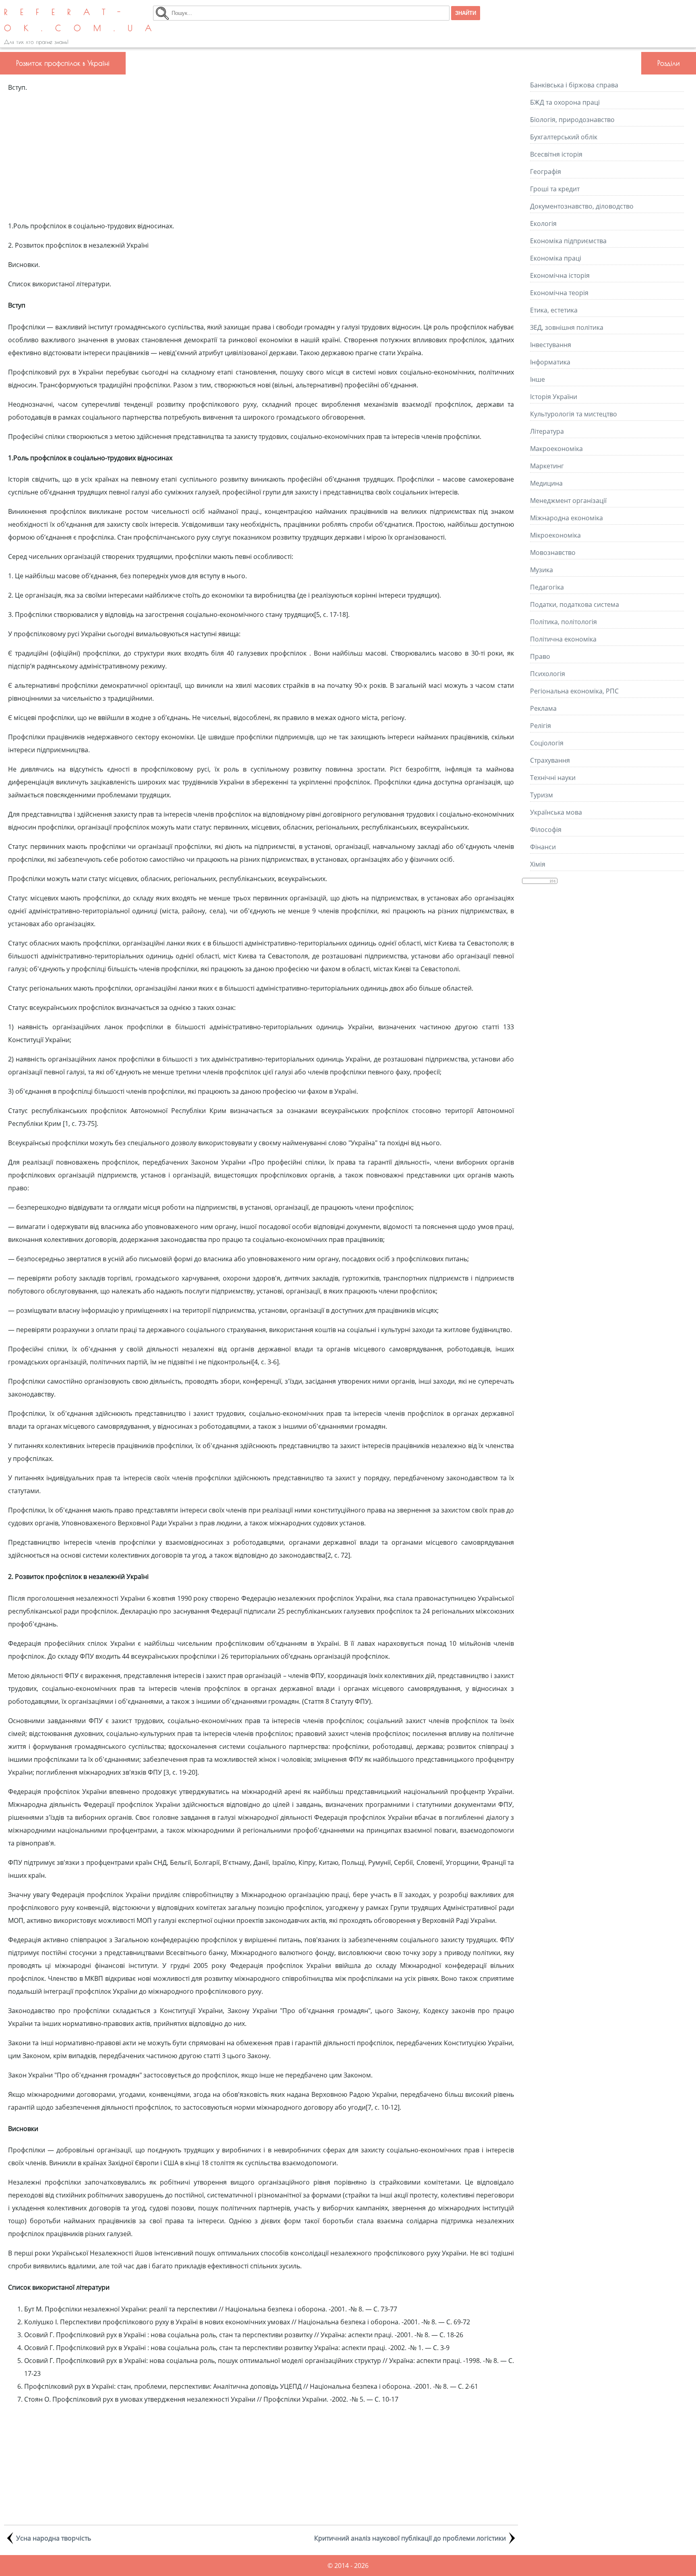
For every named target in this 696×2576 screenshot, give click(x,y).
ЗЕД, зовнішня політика (567, 327)
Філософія (546, 830)
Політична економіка (563, 639)
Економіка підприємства (568, 241)
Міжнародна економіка (567, 518)
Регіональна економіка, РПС (574, 691)
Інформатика (550, 362)
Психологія (548, 674)
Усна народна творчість (54, 2538)
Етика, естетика (554, 310)
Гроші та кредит (555, 189)
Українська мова (556, 812)
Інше (538, 379)
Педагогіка (547, 587)
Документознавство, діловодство (582, 206)
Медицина (546, 483)
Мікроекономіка (555, 535)
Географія (546, 172)
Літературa (547, 431)
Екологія (543, 223)
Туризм (542, 795)
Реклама (543, 708)
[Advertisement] (261, 157)
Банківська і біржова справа (574, 85)
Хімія (538, 864)
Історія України (554, 397)
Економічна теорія (559, 293)
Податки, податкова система (575, 604)
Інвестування (551, 345)
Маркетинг (547, 466)
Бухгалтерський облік (564, 137)
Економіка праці (556, 258)
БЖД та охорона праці (565, 102)
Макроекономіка (556, 449)
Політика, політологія (563, 622)
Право (540, 656)
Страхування (550, 760)
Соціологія (547, 743)
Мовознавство (553, 552)
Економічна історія (560, 275)
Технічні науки (553, 778)
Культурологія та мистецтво (574, 414)
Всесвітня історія (556, 154)
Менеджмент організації (568, 501)
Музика (542, 570)
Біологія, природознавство (572, 120)
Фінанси (543, 847)
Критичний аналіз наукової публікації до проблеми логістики (410, 2538)
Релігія (541, 726)
